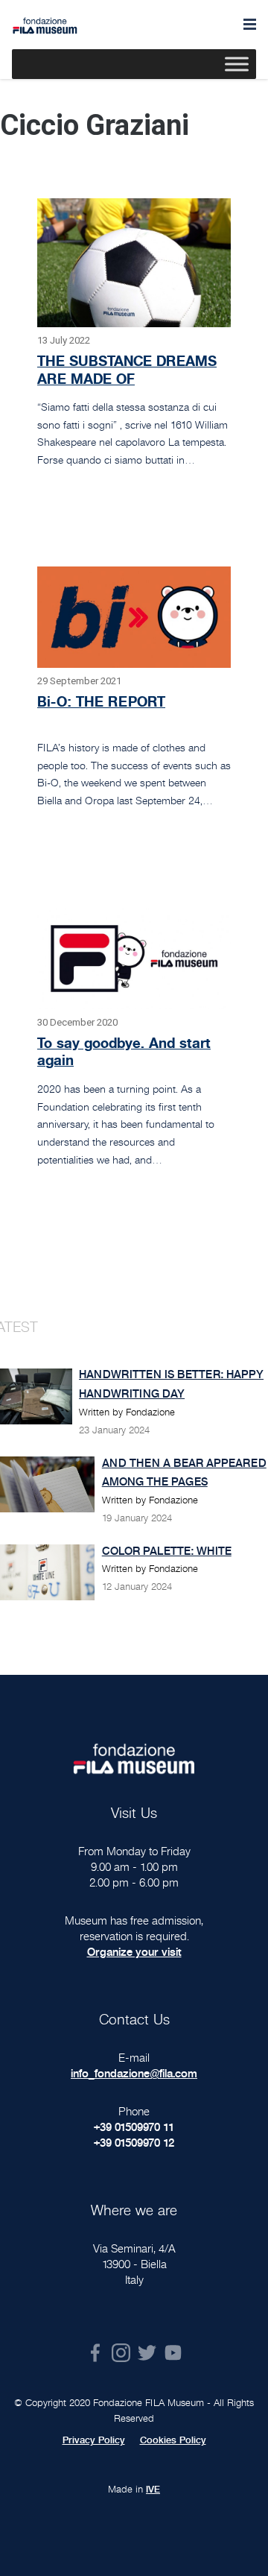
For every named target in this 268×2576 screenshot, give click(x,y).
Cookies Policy (173, 2440)
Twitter (147, 2353)
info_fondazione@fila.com (134, 2073)
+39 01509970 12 (134, 2143)
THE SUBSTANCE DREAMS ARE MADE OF (127, 370)
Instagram (121, 2353)
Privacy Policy (94, 2440)
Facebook (95, 2353)
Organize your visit (134, 1952)
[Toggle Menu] (237, 64)
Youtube (173, 2353)
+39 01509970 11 (134, 2127)
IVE (153, 2490)
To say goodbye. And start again (124, 1052)
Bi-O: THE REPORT (101, 701)
